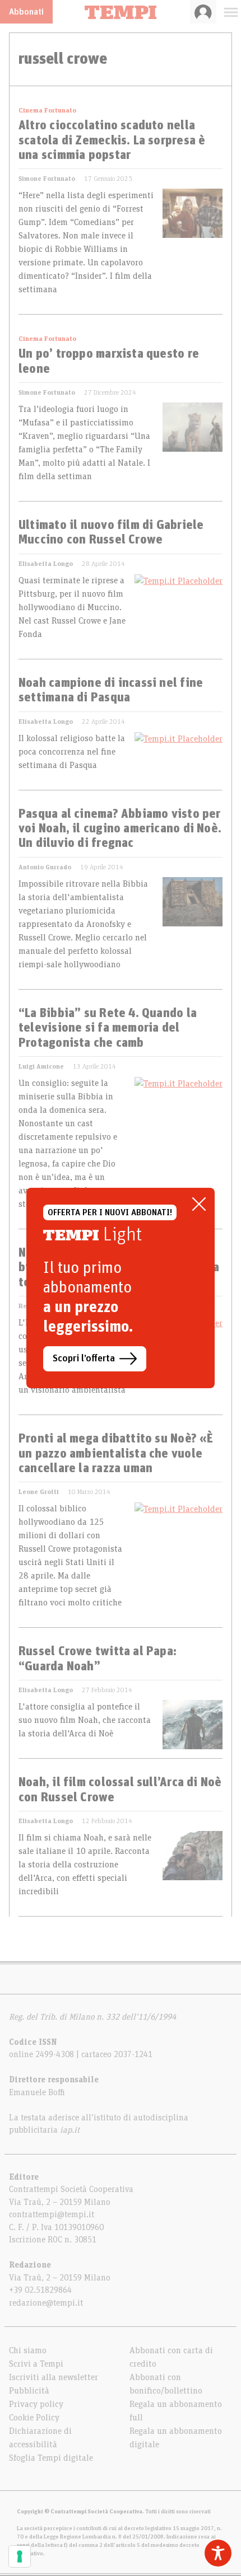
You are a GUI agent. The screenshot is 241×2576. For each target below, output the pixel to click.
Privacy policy (36, 2404)
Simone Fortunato (47, 179)
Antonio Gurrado (45, 867)
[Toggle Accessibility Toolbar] (218, 2553)
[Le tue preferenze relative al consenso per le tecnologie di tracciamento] (20, 2556)
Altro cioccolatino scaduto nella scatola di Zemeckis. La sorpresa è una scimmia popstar (112, 141)
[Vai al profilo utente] (203, 12)
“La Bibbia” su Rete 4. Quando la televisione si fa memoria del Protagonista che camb (108, 1029)
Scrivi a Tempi (36, 2364)
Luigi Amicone (41, 1066)
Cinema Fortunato (47, 110)
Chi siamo (28, 2350)
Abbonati (26, 12)
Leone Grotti (39, 1492)
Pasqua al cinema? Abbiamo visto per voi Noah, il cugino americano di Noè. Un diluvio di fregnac (120, 829)
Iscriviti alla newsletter (54, 2377)
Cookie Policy (34, 2418)
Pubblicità (29, 2391)
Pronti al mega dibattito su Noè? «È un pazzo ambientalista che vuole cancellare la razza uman (116, 1454)
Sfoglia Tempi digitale (51, 2458)
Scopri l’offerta (84, 1359)
